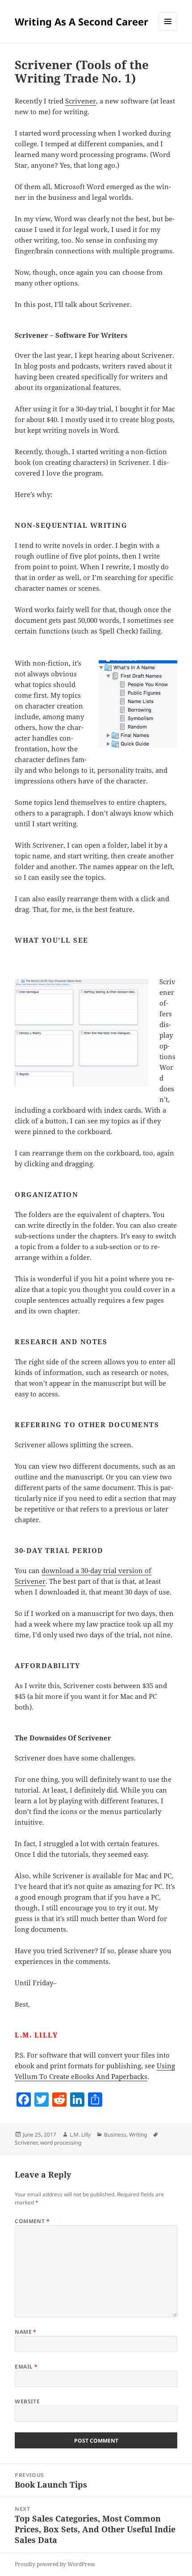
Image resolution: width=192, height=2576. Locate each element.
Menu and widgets (168, 31)
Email (26, 2367)
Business (115, 2135)
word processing (61, 2143)
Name (26, 2332)
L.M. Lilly (80, 2135)
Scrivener (81, 101)
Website (27, 2401)
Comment (32, 2221)
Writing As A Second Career (81, 21)
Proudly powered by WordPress (55, 2564)
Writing (138, 2135)
